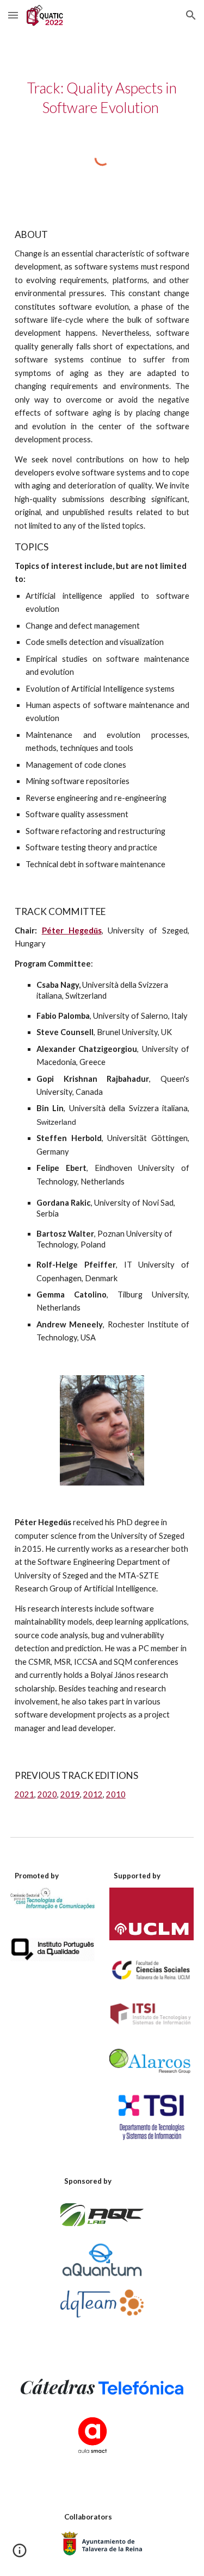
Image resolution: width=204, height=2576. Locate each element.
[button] (13, 15)
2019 (70, 1794)
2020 (47, 1794)
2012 (93, 1794)
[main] (102, 98)
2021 (24, 1794)
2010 (116, 1794)
